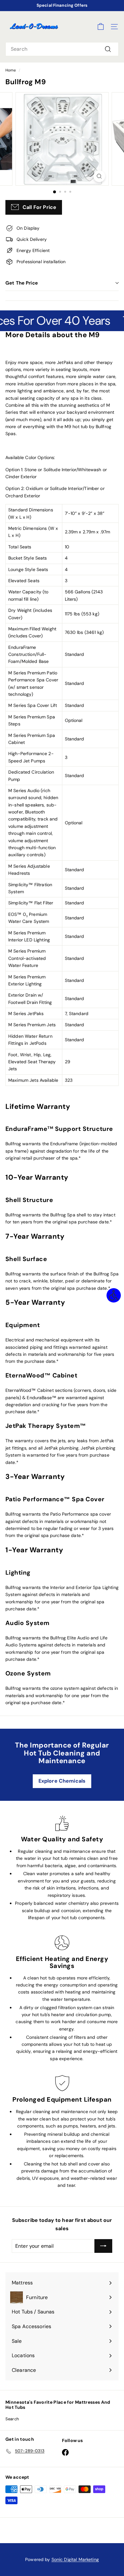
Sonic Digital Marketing (75, 2559)
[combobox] (62, 49)
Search (12, 2419)
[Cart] (101, 27)
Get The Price (22, 283)
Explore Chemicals (62, 1781)
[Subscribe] (103, 2246)
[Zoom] (99, 176)
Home (11, 70)
